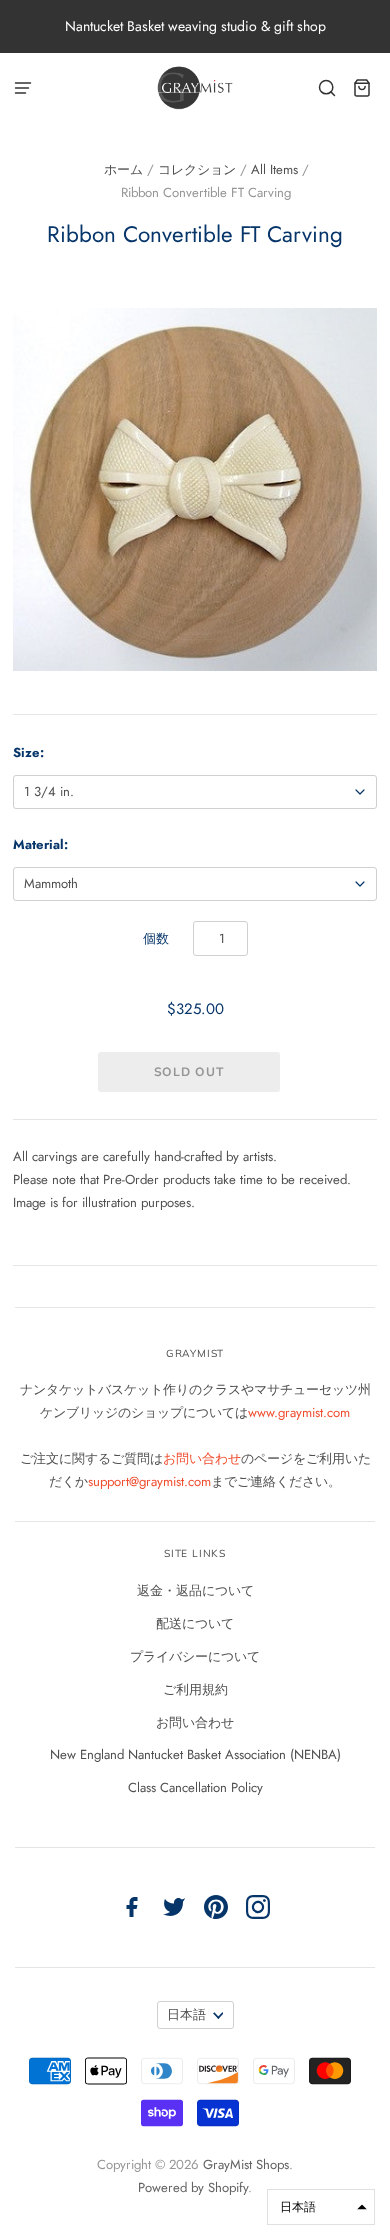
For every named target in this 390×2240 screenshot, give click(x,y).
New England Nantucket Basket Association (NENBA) (195, 1754)
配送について (195, 1623)
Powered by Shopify (193, 2187)
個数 (156, 938)
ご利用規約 (195, 1689)
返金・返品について (195, 1590)
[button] (321, 2207)
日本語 (186, 2014)
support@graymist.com (149, 1481)
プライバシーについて (195, 1656)
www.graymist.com (299, 1412)
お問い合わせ (202, 1458)
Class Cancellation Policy (195, 1787)
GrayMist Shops (246, 2164)
